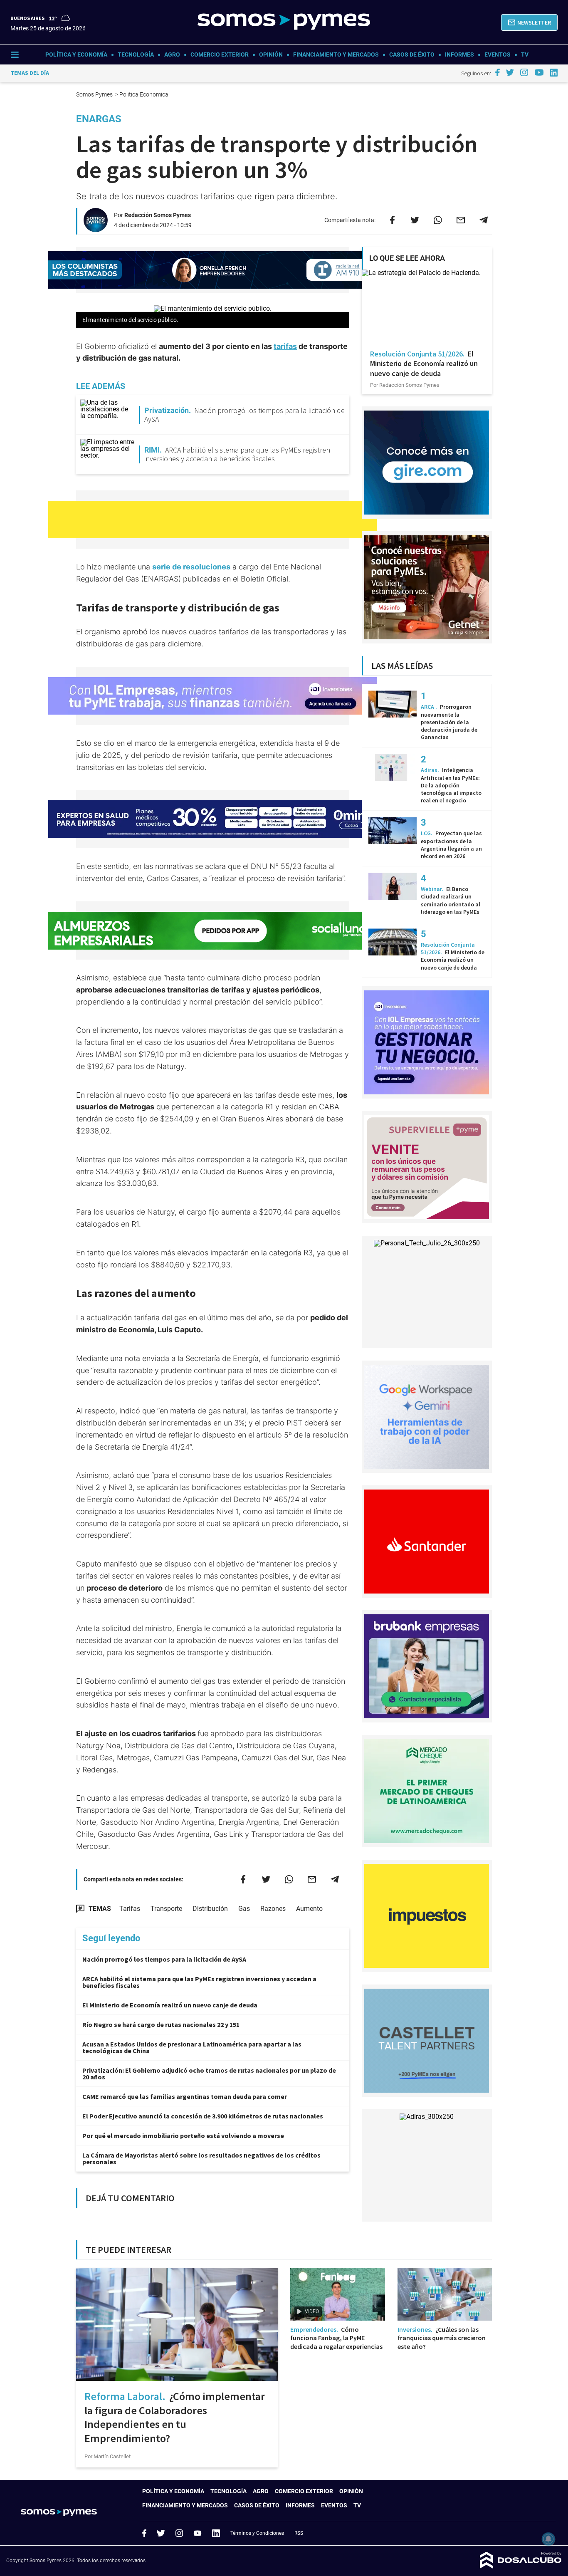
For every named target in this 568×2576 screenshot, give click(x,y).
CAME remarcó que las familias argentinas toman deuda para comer (185, 2096)
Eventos (498, 54)
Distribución (210, 1909)
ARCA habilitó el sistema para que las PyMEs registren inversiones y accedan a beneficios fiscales (199, 1982)
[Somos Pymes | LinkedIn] (554, 73)
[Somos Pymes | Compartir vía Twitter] (415, 220)
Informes (459, 54)
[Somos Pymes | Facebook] (497, 72)
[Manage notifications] (548, 2539)
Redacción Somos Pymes (158, 215)
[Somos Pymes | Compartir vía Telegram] (484, 220)
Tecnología (136, 54)
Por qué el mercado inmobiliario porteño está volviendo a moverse (183, 2136)
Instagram (179, 2533)
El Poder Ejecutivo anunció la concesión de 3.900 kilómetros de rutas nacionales (203, 2116)
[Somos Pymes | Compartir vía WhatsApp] (438, 220)
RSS (299, 2533)
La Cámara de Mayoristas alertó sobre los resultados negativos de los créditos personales (201, 2158)
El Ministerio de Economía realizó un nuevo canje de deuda (170, 2005)
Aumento (309, 1909)
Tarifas (130, 1909)
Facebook (144, 2533)
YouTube (198, 2533)
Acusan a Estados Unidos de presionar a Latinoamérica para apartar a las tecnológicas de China (192, 2047)
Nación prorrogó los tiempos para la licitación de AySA (164, 1959)
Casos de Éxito (412, 54)
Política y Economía (76, 54)
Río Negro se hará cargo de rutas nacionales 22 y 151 (161, 2024)
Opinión (271, 54)
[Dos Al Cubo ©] (521, 2566)
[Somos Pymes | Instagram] (524, 72)
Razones (273, 1909)
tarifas (285, 346)
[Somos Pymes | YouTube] (539, 72)
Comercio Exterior (220, 54)
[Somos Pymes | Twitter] (510, 72)
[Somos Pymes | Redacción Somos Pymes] (96, 229)
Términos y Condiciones (257, 2533)
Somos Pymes (95, 94)
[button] (529, 22)
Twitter (161, 2533)
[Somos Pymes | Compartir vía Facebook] (392, 220)
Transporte (166, 1909)
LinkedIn (216, 2533)
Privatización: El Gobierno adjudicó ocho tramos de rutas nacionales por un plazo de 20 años (209, 2074)
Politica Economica (144, 94)
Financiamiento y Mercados (336, 54)
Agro (172, 54)
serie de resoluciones (191, 567)
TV (525, 54)
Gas (244, 1909)
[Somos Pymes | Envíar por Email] (461, 220)
